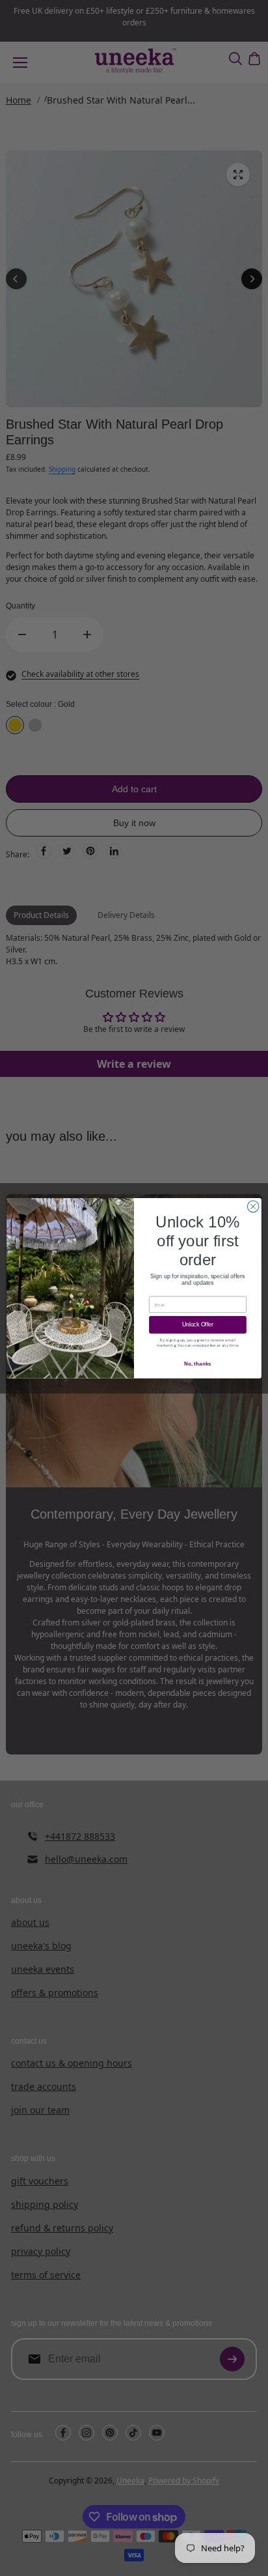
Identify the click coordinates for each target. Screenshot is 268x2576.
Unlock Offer (198, 1324)
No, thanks (197, 1364)
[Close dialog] (253, 1207)
